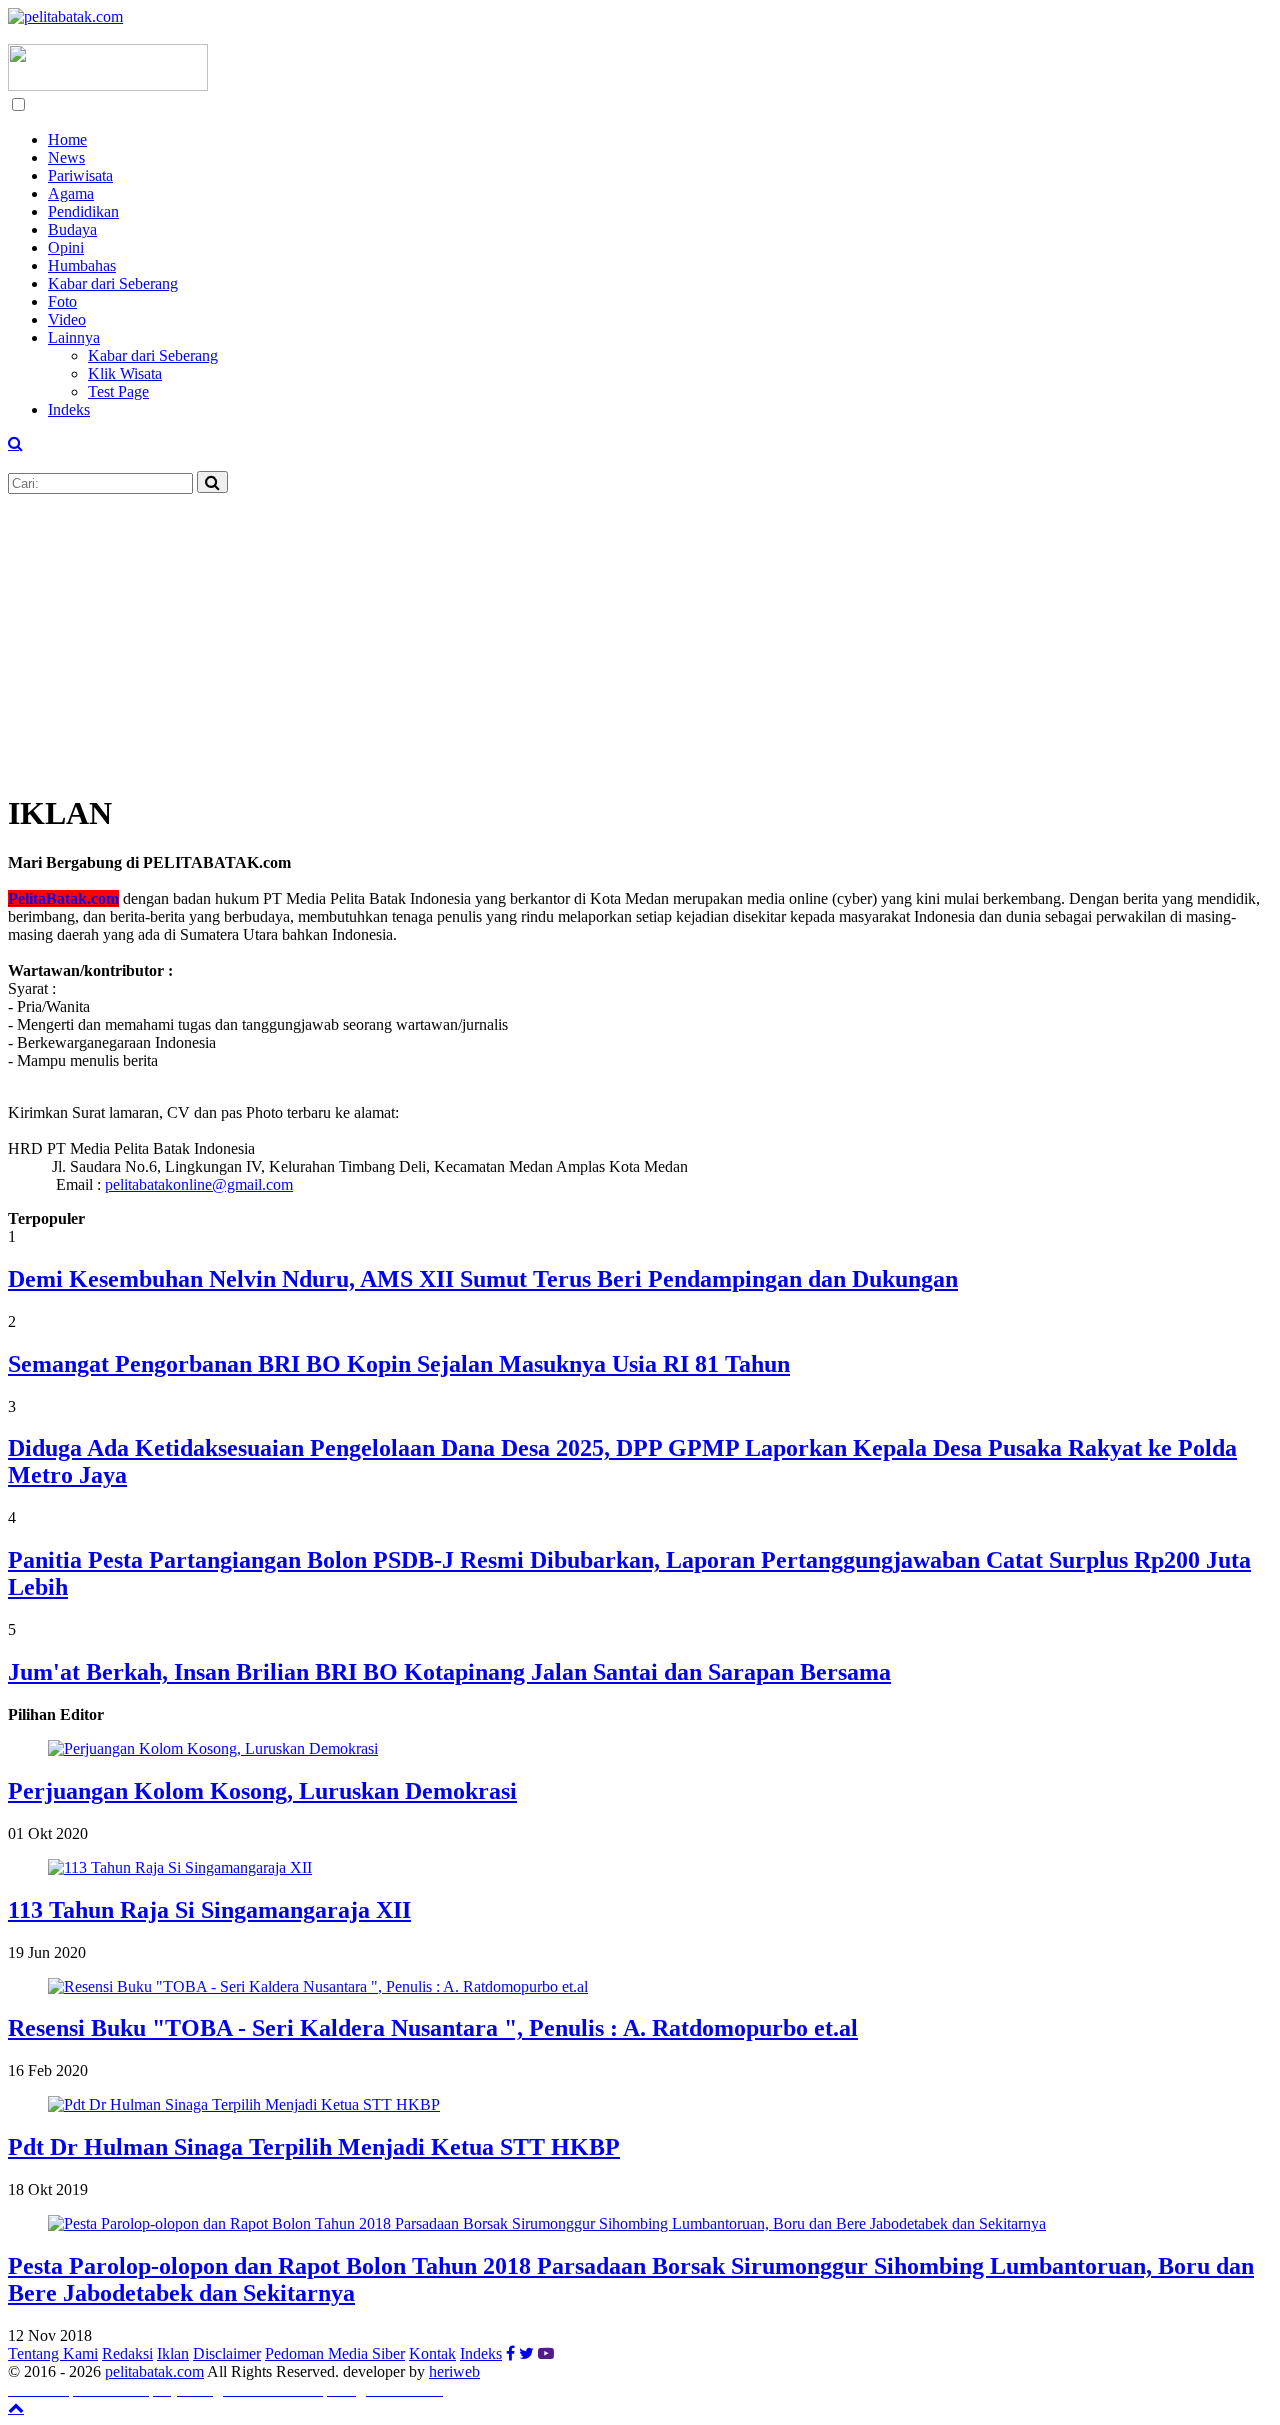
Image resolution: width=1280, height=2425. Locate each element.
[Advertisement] (608, 634)
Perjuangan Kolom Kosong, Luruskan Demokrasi (262, 1791)
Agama (71, 193)
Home (67, 139)
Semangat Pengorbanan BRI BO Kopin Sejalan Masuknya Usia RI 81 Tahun (399, 1364)
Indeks (69, 409)
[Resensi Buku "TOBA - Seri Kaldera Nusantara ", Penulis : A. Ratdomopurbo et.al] (318, 1986)
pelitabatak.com (154, 2371)
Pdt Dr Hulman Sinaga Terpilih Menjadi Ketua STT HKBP (314, 2147)
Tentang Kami (53, 2353)
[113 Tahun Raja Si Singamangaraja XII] (180, 1867)
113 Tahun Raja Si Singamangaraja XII (209, 1910)
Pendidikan (83, 211)
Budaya (72, 229)
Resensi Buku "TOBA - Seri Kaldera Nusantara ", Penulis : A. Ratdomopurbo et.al (433, 2028)
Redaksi (127, 2353)
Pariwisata (80, 175)
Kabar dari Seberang (113, 283)
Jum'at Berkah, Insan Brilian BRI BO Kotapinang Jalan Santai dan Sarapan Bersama (449, 1672)
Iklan (173, 2353)
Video (67, 319)
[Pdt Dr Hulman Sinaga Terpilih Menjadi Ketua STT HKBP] (244, 2104)
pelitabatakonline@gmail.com (199, 1184)
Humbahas (82, 265)
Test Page (118, 391)
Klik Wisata (125, 373)
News (66, 157)
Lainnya (74, 337)
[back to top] (16, 2407)
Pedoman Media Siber (335, 2353)
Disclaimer (227, 2353)
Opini (66, 247)
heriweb (454, 2371)
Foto (62, 301)
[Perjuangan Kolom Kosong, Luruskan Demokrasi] (213, 1748)
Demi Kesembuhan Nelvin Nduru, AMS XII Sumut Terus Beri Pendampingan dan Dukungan (483, 1279)
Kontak (432, 2353)
